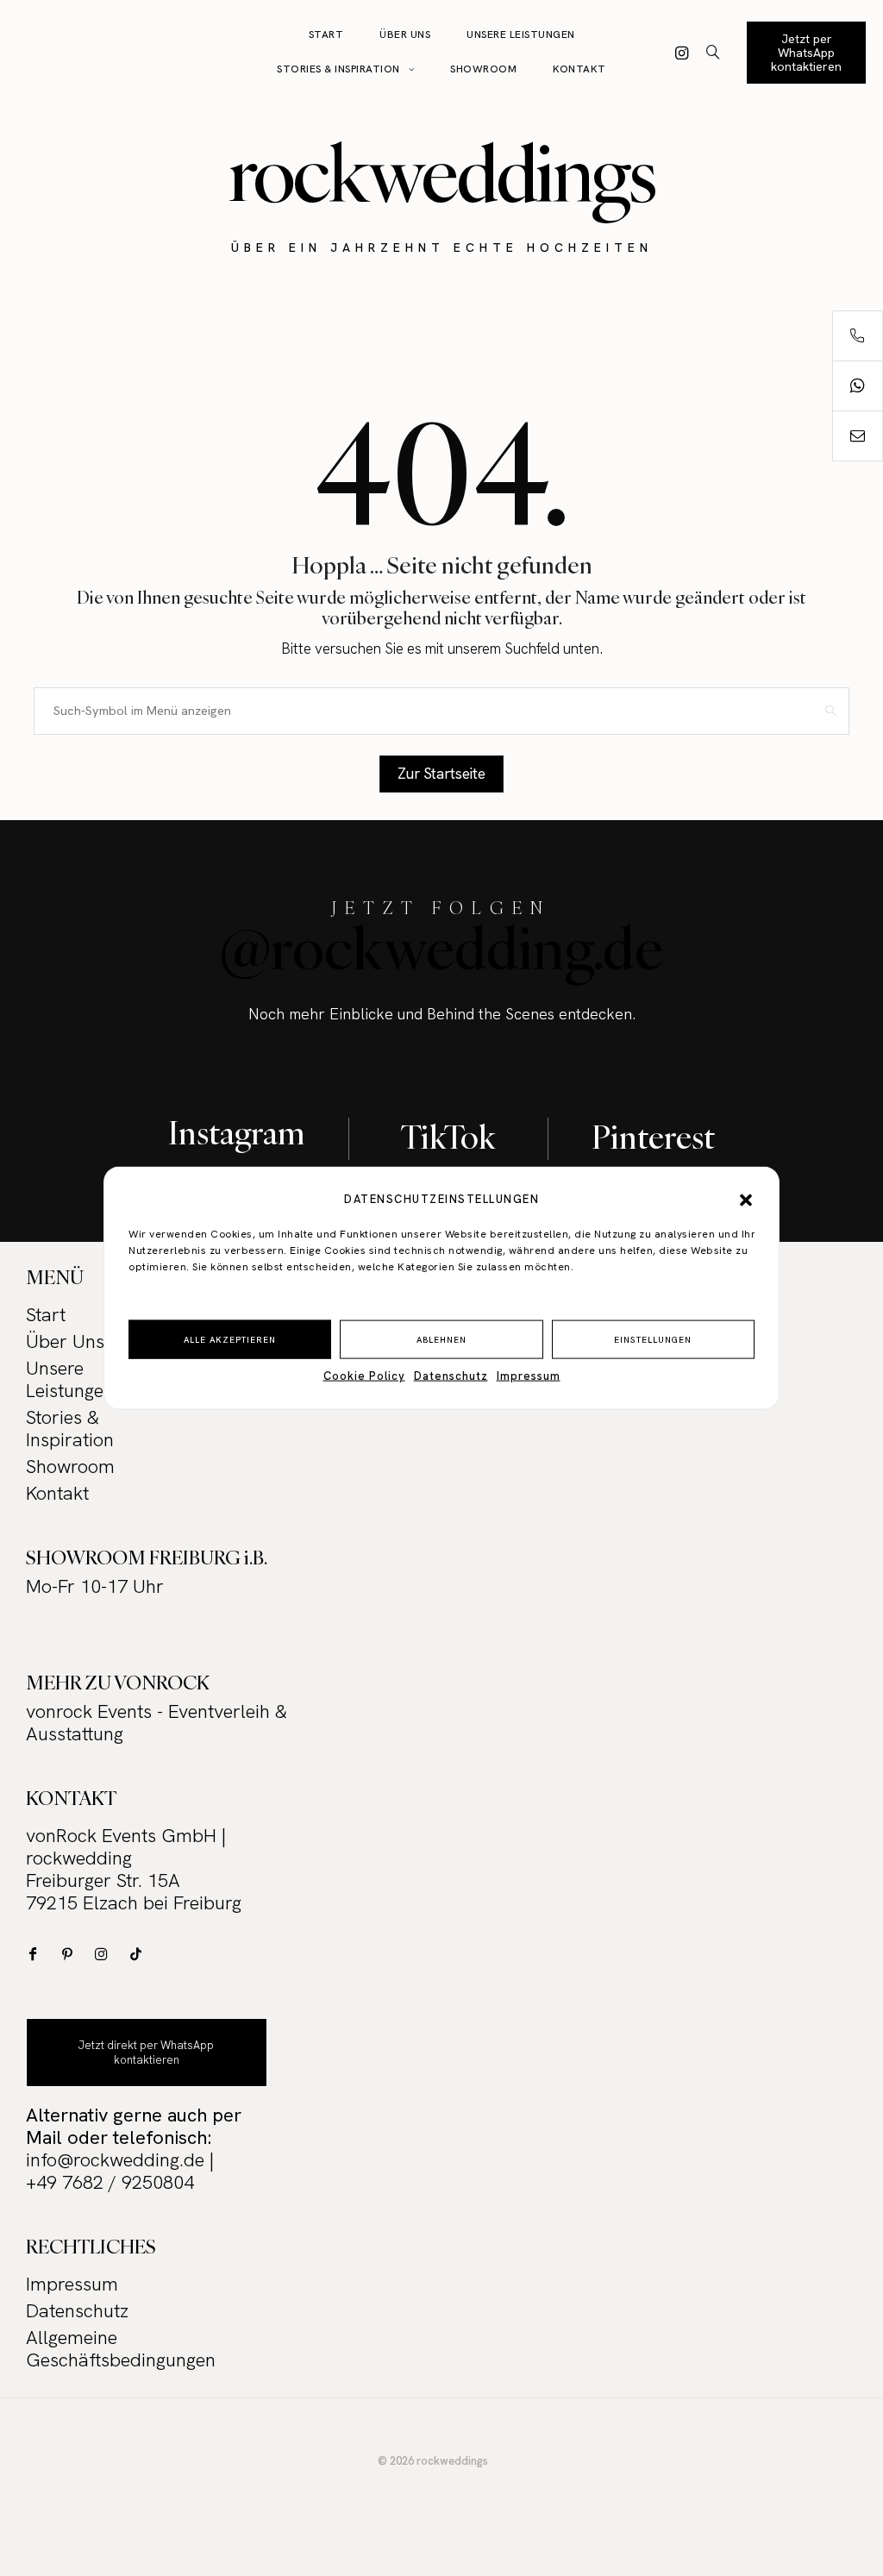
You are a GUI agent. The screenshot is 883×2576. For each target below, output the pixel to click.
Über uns (405, 34)
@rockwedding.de (441, 948)
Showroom (483, 69)
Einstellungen (653, 1339)
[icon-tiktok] (140, 1954)
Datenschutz (451, 1376)
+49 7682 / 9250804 (110, 2182)
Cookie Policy (364, 1376)
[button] (746, 1200)
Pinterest (653, 1137)
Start (326, 34)
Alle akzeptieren (230, 1339)
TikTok (448, 1137)
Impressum (529, 1376)
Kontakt (579, 69)
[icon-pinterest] (71, 1954)
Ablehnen (441, 1339)
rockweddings (442, 173)
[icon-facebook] (37, 1954)
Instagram (237, 1132)
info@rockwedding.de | (120, 2160)
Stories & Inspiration (338, 69)
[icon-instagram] (682, 53)
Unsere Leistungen (521, 34)
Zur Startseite (441, 774)
